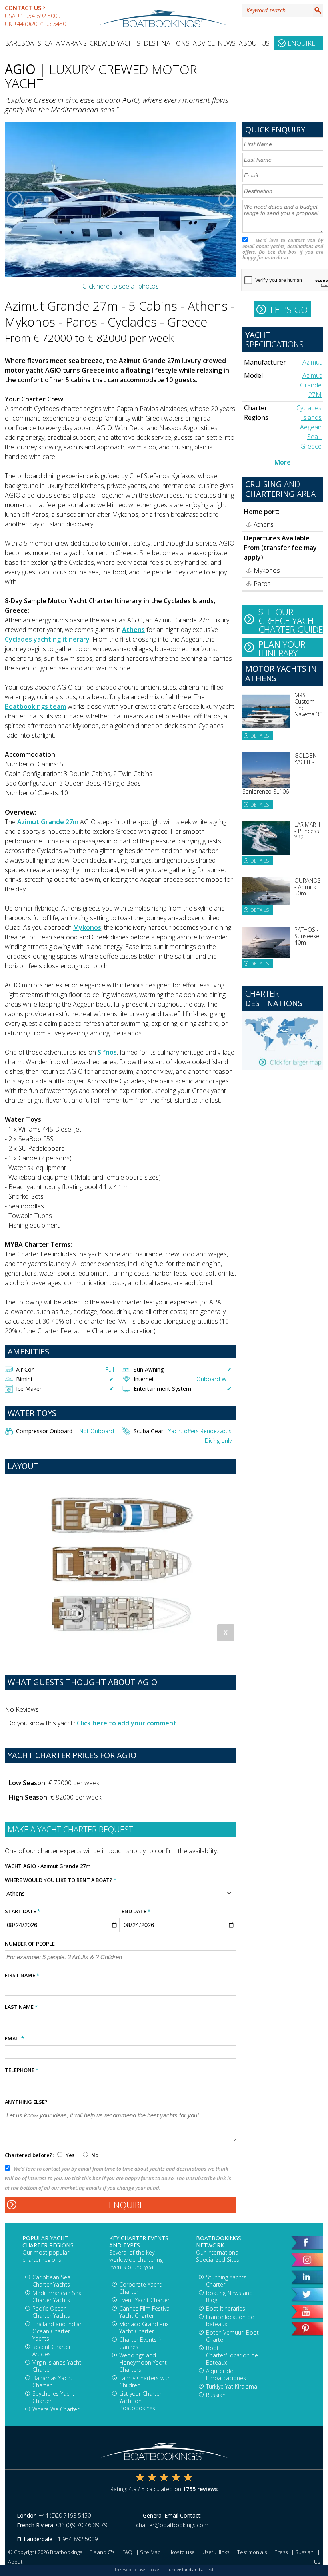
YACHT (13, 1866)
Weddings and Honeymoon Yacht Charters (143, 2362)
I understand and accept (190, 2570)
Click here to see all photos (121, 286)
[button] (15, 199)
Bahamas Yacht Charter (52, 2382)
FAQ (127, 2552)
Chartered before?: (29, 2155)
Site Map (150, 2552)
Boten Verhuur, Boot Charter (232, 2336)
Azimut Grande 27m (48, 822)
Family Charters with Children (145, 2382)
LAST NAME (21, 2007)
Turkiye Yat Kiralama (232, 2386)
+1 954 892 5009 (39, 16)
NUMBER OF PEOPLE (30, 1944)
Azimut (312, 362)
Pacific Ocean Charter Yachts (51, 2312)
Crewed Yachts (115, 43)
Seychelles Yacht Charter (53, 2397)
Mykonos (87, 927)
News (227, 43)
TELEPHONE (22, 2070)
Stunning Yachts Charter (226, 2281)
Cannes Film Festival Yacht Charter (145, 2312)
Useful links (216, 2552)
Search (318, 10)
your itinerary (282, 648)
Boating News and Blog (229, 2296)
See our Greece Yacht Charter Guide (291, 620)
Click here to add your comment (127, 1723)
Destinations (167, 43)
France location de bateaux (230, 2320)
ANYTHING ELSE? (26, 2102)
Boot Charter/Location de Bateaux (232, 2355)
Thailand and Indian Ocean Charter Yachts (58, 2331)
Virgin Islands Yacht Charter (57, 2366)
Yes (70, 2155)
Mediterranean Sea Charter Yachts (57, 2296)
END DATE (136, 1911)
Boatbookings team (35, 706)
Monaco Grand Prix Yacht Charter (144, 2328)
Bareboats (23, 43)
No (94, 2155)
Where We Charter (56, 2409)
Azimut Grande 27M (311, 385)
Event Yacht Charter (144, 2300)
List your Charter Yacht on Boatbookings (140, 2401)
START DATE (22, 1911)
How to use (182, 2552)
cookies (154, 2570)
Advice (204, 43)
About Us (254, 43)
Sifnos (107, 1052)
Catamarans (66, 43)
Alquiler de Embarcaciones (226, 2374)
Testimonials (252, 2552)
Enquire (301, 43)
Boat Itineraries (226, 2308)
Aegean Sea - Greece (311, 437)
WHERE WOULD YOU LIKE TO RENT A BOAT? (61, 1880)
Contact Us (23, 8)
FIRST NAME (22, 1975)
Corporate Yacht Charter (140, 2288)
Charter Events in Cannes (141, 2343)
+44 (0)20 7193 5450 (40, 24)
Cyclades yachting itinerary (47, 639)
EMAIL (14, 2038)
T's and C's (102, 2552)
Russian (216, 2395)
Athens (133, 630)
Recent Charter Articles (52, 2350)
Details (260, 736)
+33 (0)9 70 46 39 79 (81, 2525)
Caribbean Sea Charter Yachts (51, 2281)
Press (281, 2552)
